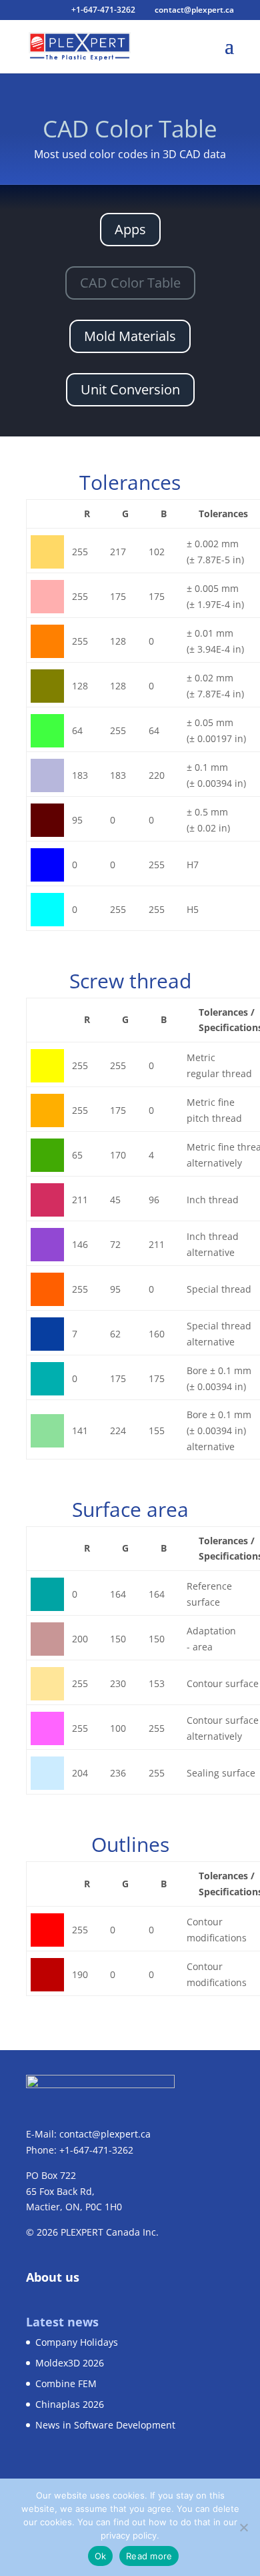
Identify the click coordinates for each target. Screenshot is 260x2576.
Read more (149, 2556)
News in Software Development (105, 2425)
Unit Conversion (130, 389)
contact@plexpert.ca (105, 2134)
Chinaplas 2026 (70, 2404)
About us (53, 2277)
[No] (243, 2527)
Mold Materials (130, 336)
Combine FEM (66, 2383)
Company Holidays (77, 2342)
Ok (101, 2556)
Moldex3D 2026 (70, 2363)
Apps (130, 229)
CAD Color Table (130, 283)
